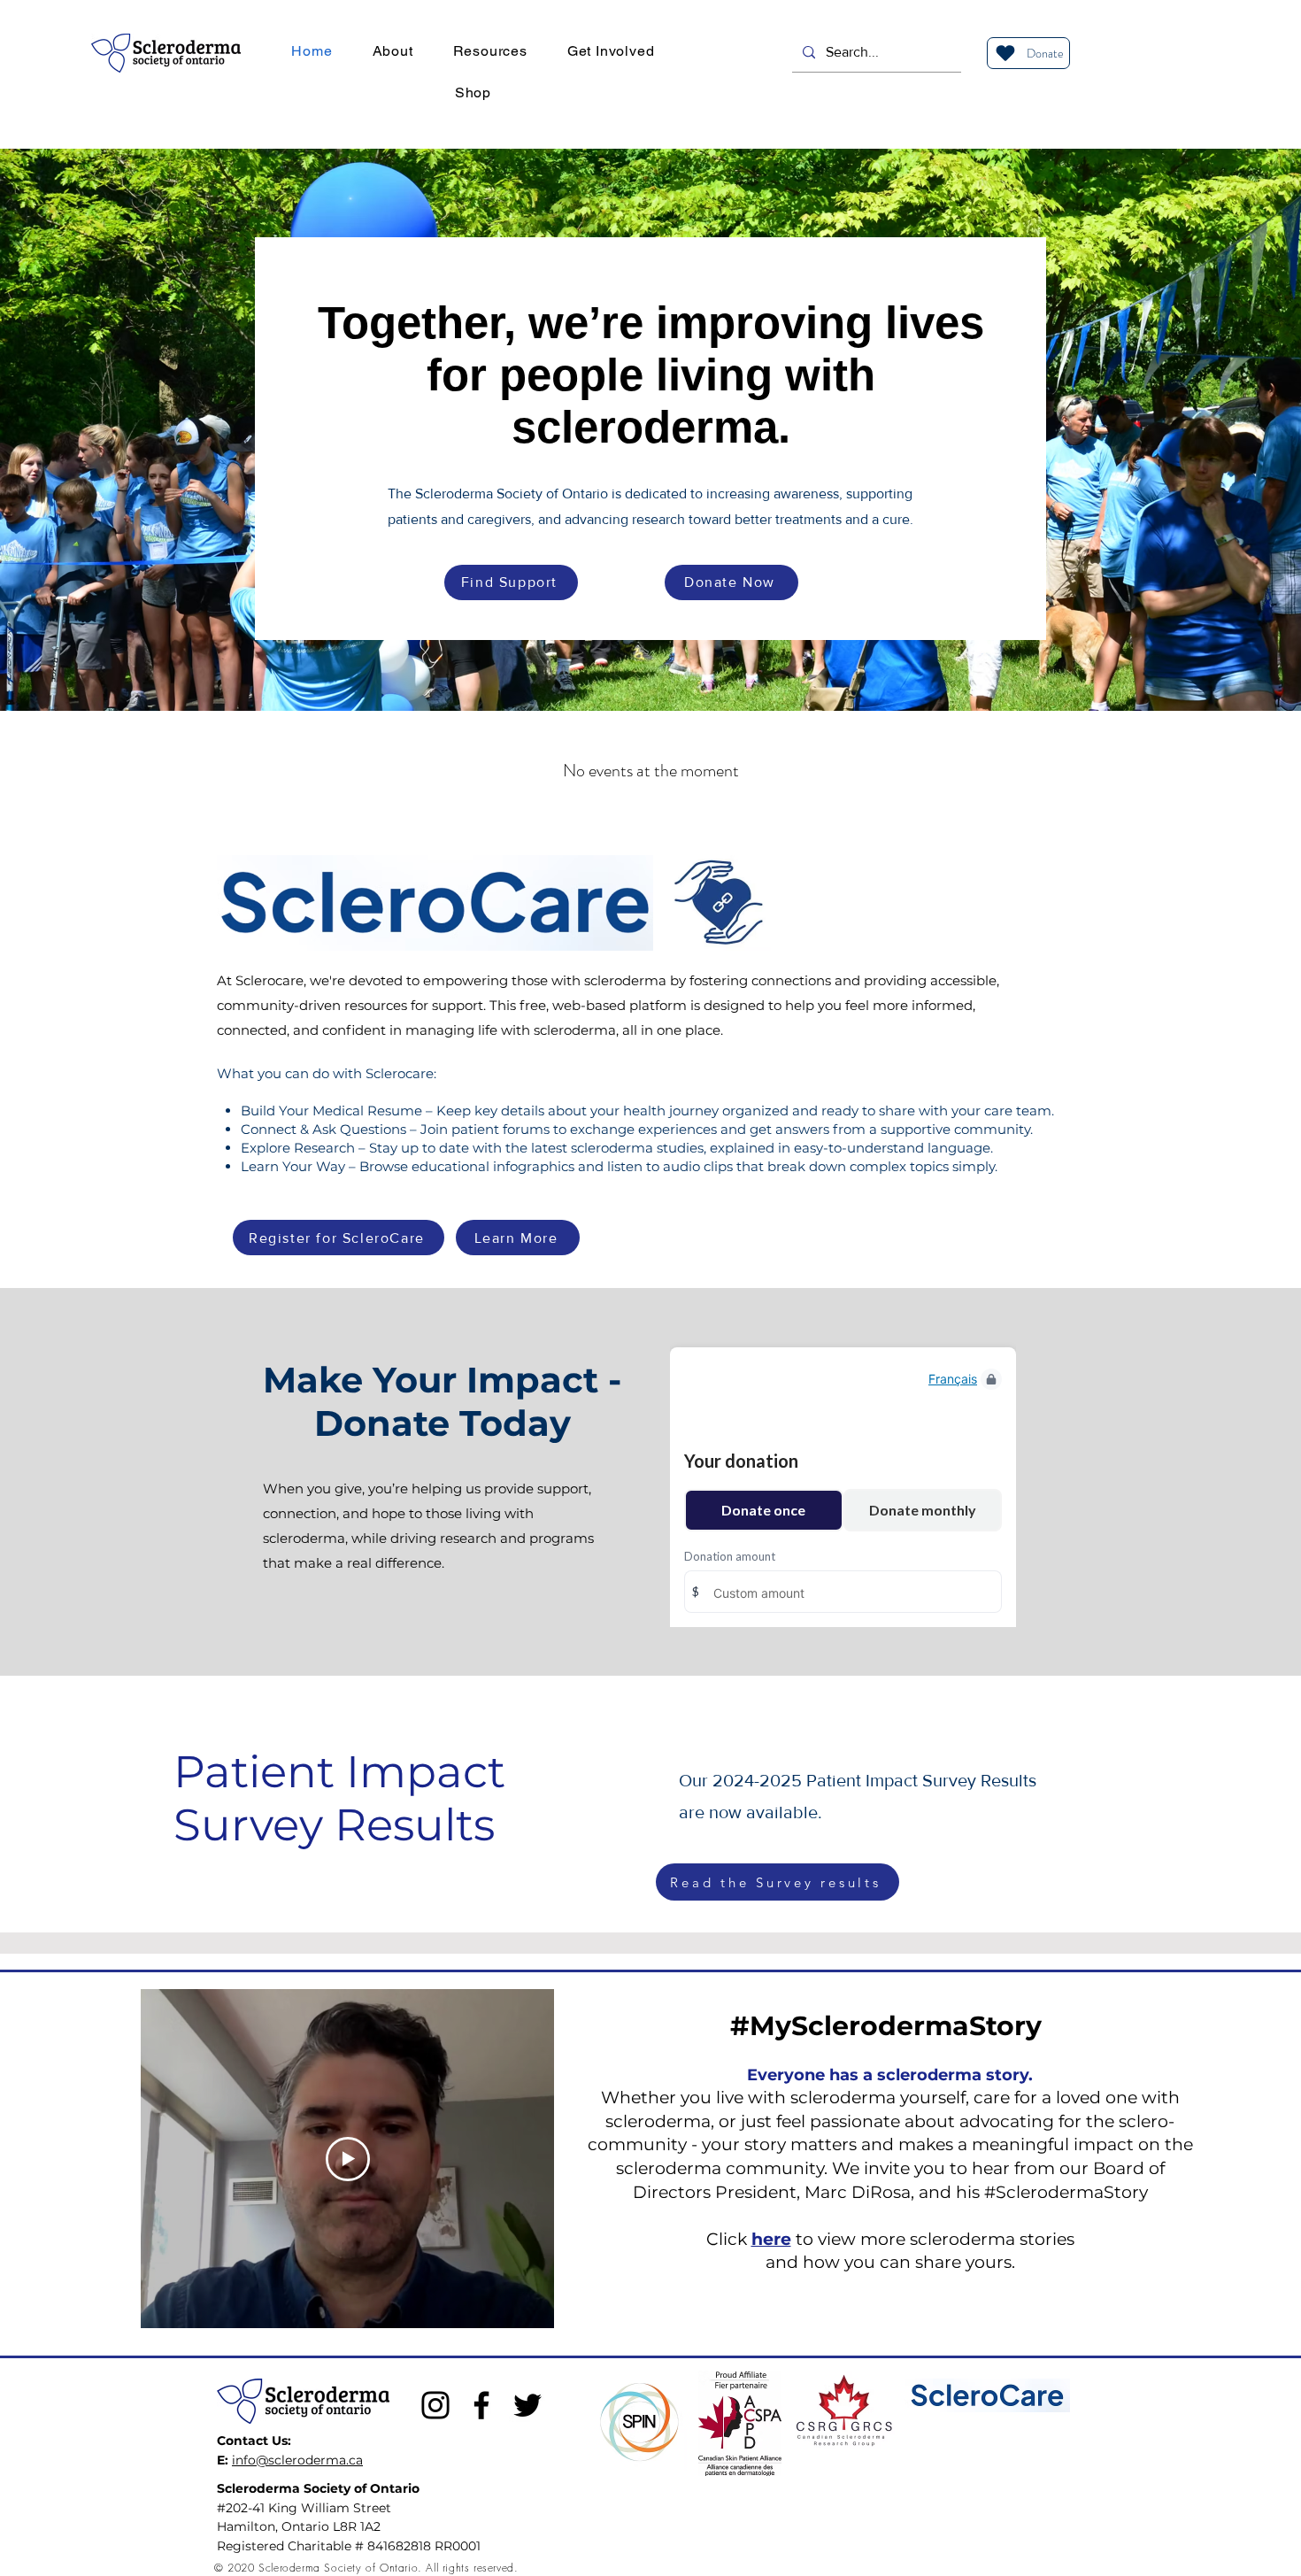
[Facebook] (481, 2405)
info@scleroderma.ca (297, 2460)
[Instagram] (435, 2405)
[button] (393, 51)
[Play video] (348, 2159)
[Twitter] (527, 2405)
